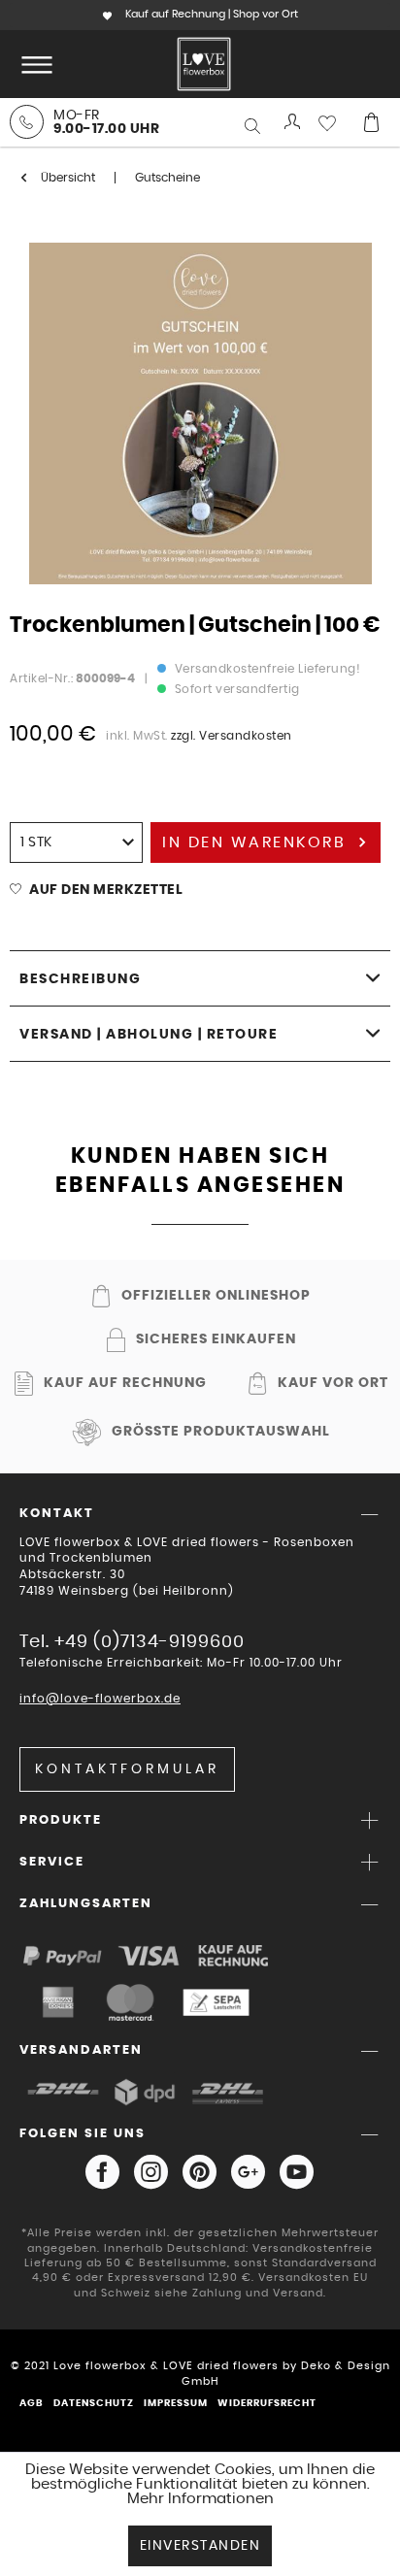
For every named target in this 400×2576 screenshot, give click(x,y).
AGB (32, 2403)
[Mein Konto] (293, 122)
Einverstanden (200, 2546)
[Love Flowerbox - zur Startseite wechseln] (204, 64)
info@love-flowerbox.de (100, 1699)
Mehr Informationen (200, 2499)
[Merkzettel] (332, 122)
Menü (33, 64)
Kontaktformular (127, 1769)
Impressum (176, 2403)
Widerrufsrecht (267, 2403)
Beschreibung (80, 979)
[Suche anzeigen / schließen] (254, 126)
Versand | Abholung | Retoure (149, 1035)
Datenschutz (94, 2403)
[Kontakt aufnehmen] (27, 122)
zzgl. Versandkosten (232, 736)
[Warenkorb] (371, 122)
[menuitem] (33, 64)
